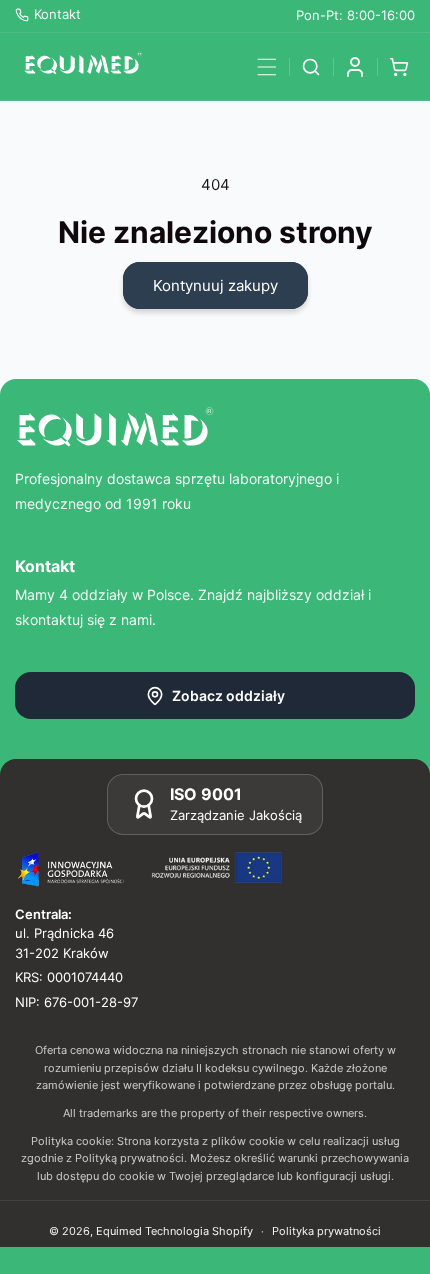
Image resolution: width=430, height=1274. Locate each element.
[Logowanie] (355, 67)
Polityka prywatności (326, 1231)
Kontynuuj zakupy (215, 285)
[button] (267, 67)
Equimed (119, 1231)
